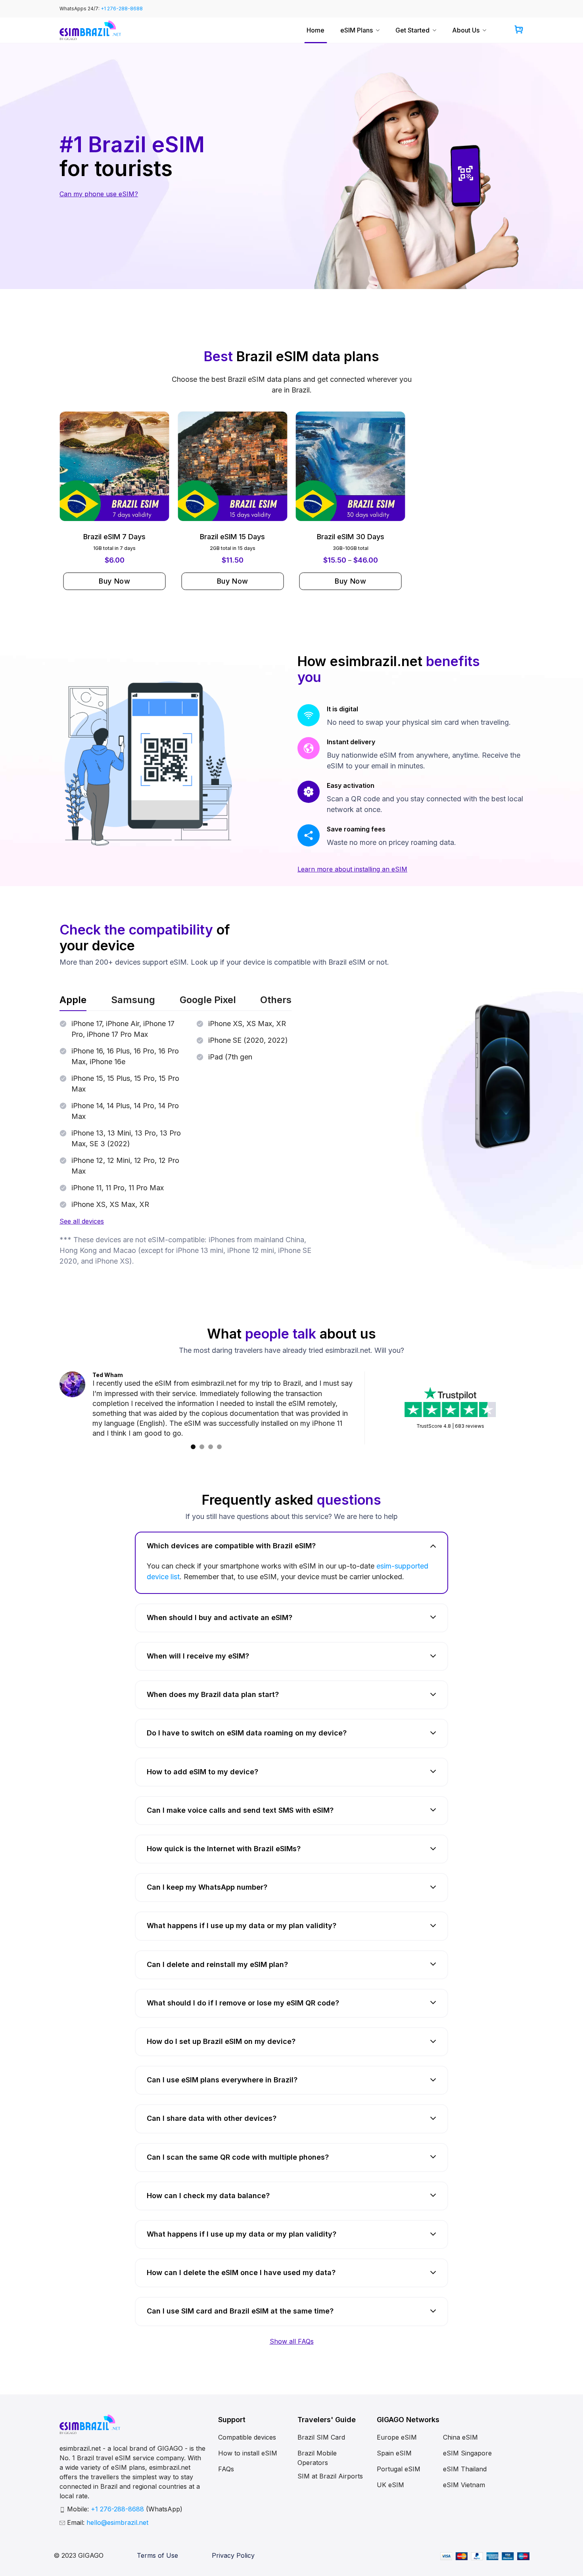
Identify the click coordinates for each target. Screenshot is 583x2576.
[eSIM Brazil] (90, 30)
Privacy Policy (233, 2545)
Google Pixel (208, 1000)
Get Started (412, 30)
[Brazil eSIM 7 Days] (115, 466)
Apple (73, 1000)
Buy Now (114, 581)
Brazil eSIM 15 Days (232, 537)
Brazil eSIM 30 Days (351, 537)
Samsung (133, 1000)
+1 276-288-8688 (122, 9)
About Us (466, 30)
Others (276, 1000)
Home (315, 30)
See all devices (82, 1221)
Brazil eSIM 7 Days (114, 537)
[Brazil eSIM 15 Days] (232, 466)
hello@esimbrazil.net (117, 2513)
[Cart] (519, 30)
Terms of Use (157, 2545)
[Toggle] (433, 1535)
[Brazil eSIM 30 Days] (351, 466)
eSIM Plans (357, 30)
